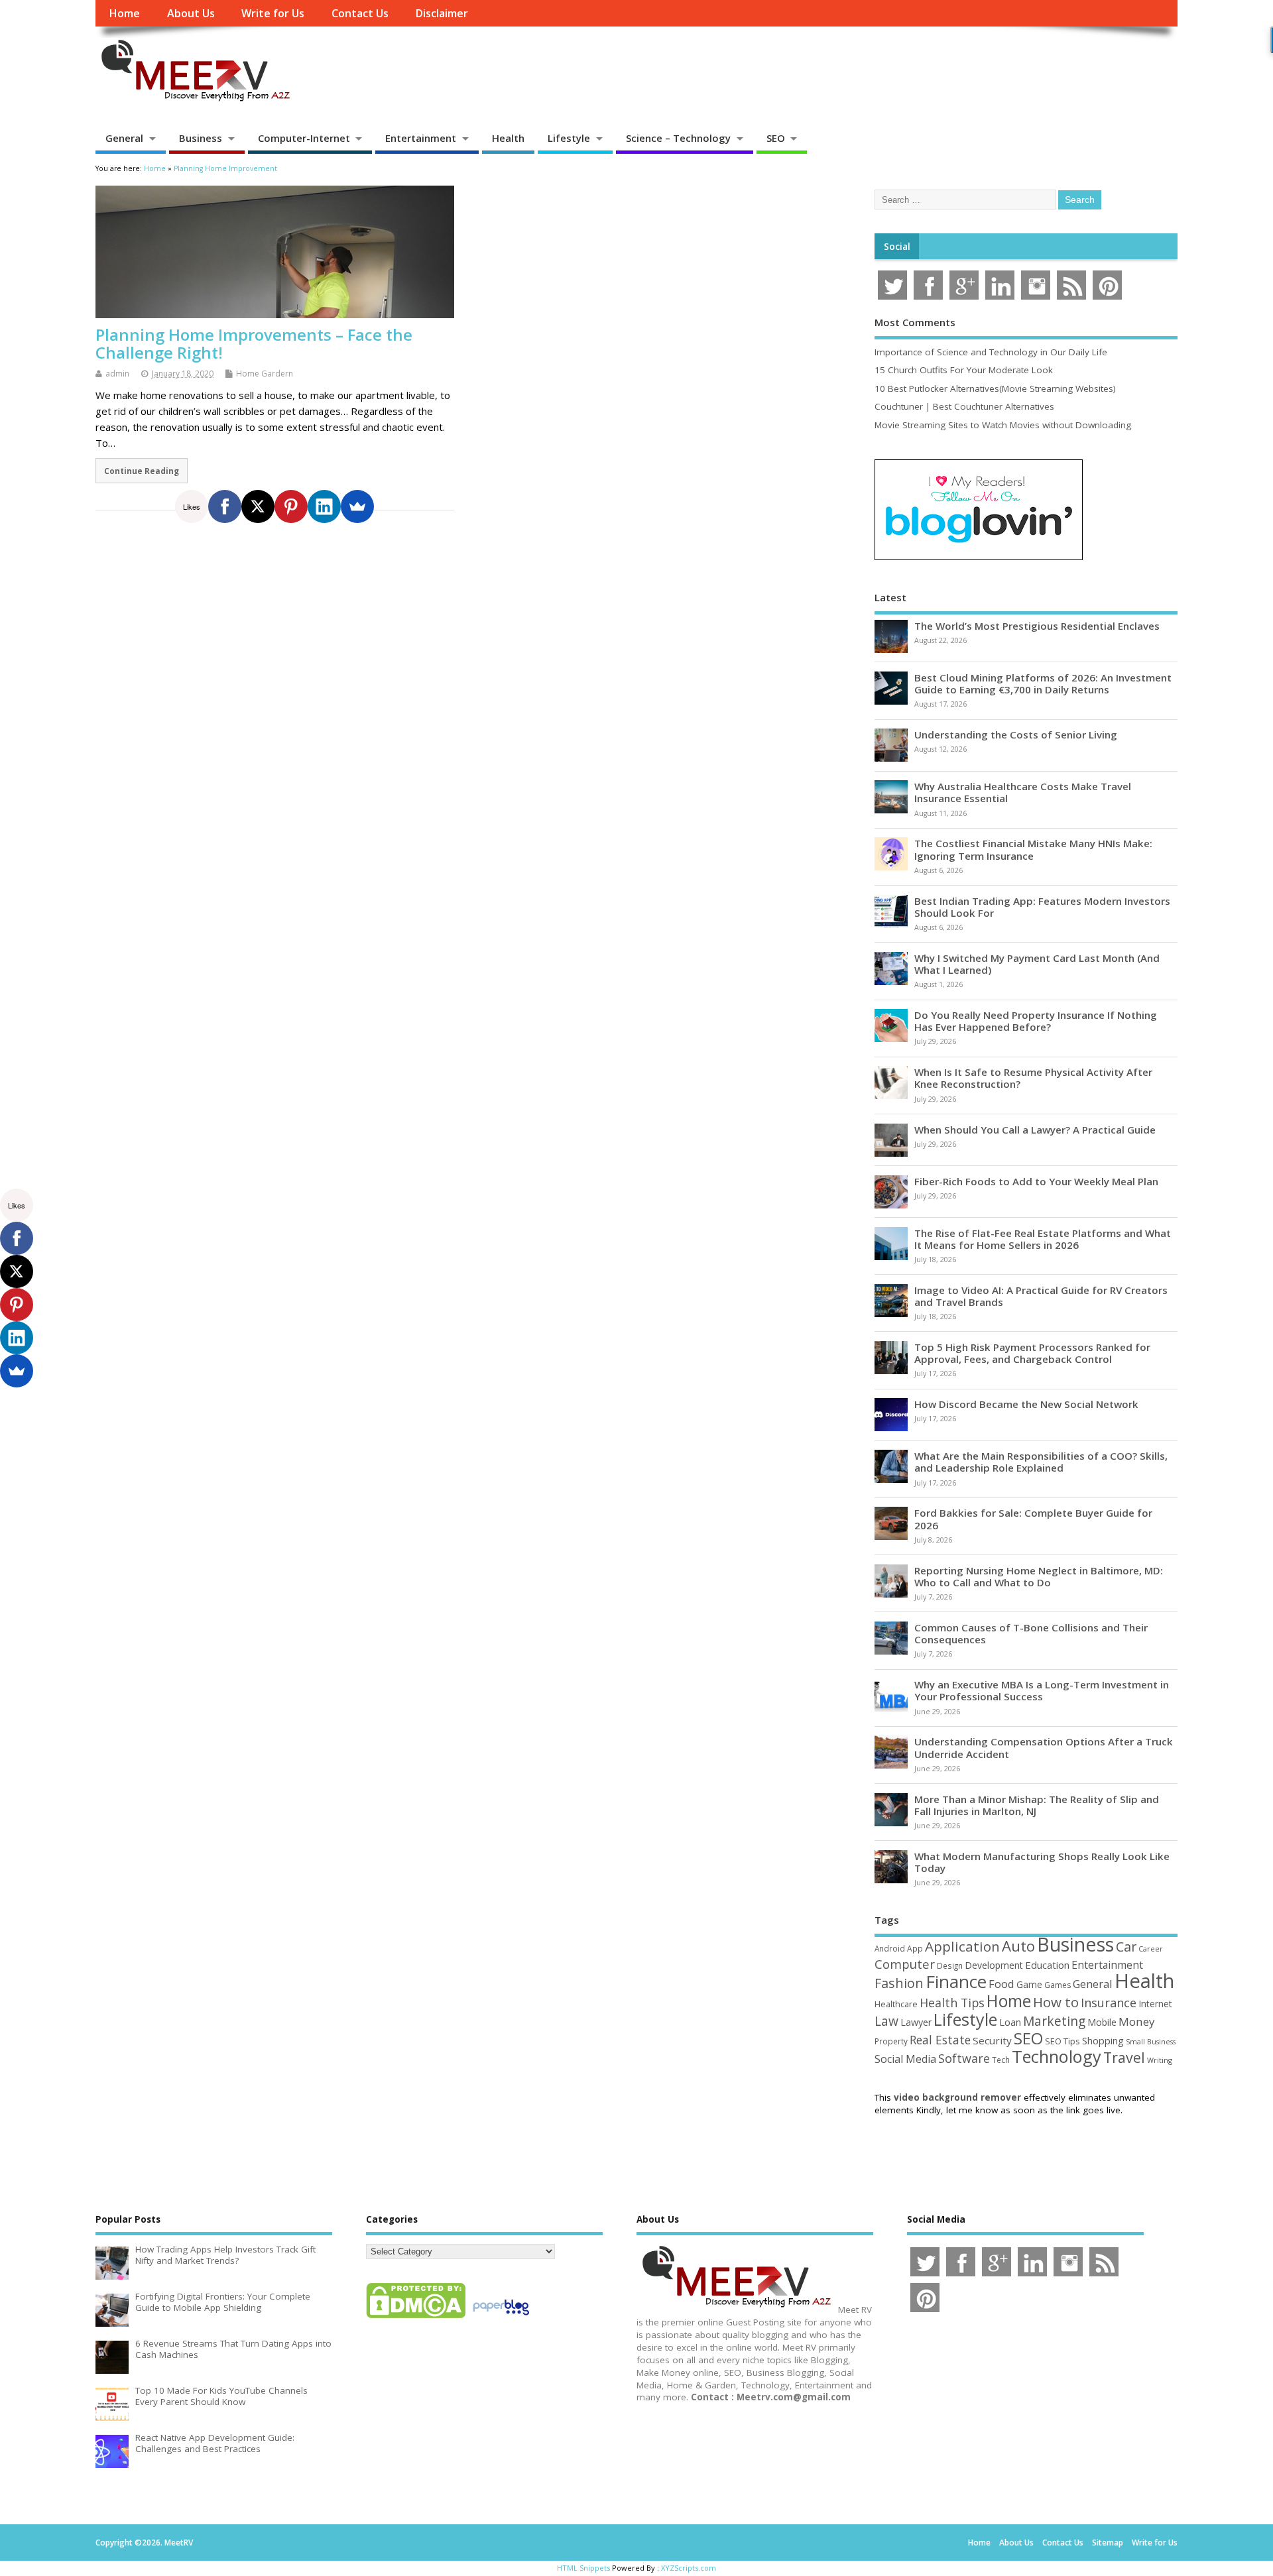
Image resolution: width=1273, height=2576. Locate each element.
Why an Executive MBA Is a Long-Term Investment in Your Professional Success (1042, 1690)
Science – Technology (678, 138)
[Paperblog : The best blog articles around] (501, 2317)
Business (201, 138)
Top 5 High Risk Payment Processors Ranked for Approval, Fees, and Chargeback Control (1032, 1353)
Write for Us (273, 13)
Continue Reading (142, 471)
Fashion (899, 1983)
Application (962, 1946)
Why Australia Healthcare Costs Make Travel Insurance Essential (1023, 792)
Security (992, 2040)
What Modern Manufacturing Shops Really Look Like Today (1042, 1862)
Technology (1057, 2056)
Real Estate (940, 2040)
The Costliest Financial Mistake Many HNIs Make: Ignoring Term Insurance (1033, 849)
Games (1058, 1985)
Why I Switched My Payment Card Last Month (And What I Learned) (1037, 964)
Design (950, 1965)
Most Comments (915, 322)
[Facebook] (225, 506)
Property (891, 2041)
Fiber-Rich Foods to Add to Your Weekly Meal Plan (1036, 1181)
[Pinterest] (291, 506)
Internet (1155, 2004)
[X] (258, 506)
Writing (1160, 2060)
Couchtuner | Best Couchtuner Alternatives (964, 406)
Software (964, 2058)
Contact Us (360, 13)
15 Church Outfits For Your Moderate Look (964, 370)
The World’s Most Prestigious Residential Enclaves (1037, 626)
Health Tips (952, 2003)
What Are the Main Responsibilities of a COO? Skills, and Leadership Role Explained (1041, 1462)
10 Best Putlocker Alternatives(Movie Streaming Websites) (995, 388)
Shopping (1103, 2041)
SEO (776, 138)
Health (508, 138)
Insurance (1109, 2003)
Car (1126, 1947)
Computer (905, 1964)
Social (897, 247)
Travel (1124, 2057)
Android (890, 1948)
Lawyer (916, 2022)
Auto (1018, 1946)
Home (124, 13)
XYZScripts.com (689, 2568)
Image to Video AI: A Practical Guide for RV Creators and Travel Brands (1041, 1296)
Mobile (1102, 2022)
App (915, 1948)
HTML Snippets (583, 2568)
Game (1029, 1984)
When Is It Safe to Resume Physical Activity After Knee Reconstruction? (1033, 1078)
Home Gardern (265, 374)
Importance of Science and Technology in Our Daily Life (991, 352)
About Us (191, 13)
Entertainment (421, 138)
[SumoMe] (357, 506)
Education (1047, 1965)
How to (1056, 2002)
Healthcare (896, 2004)
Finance (956, 1981)
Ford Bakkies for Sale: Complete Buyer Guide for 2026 (1033, 1519)
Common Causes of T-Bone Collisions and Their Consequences (1031, 1633)
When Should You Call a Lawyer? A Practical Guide (1035, 1130)
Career (1151, 1949)
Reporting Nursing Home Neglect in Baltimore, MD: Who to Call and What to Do (1039, 1576)
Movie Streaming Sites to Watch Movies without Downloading (1003, 425)
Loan (1010, 2022)
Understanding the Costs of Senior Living (1016, 734)
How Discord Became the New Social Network (1026, 1404)
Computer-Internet (304, 138)
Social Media (905, 2059)
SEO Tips (1062, 2041)
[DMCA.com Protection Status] (416, 2317)
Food (1001, 1984)
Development (994, 1965)
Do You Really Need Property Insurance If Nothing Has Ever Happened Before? (1036, 1021)
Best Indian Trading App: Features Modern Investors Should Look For (1042, 907)
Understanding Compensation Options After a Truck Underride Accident (1044, 1747)
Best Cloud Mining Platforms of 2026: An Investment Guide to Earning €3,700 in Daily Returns (1043, 683)
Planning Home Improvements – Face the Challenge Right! (254, 343)
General (124, 138)
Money (1137, 2021)
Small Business (1151, 2042)
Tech (1001, 2060)
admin (117, 374)
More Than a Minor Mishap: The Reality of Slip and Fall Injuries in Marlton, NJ (1037, 1805)
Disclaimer (442, 13)
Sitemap (1108, 2543)
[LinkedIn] (324, 506)
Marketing (1054, 2021)
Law (886, 2021)
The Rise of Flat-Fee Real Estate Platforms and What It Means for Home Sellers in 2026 (1043, 1239)
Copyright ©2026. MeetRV (144, 2543)
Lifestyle (569, 138)
